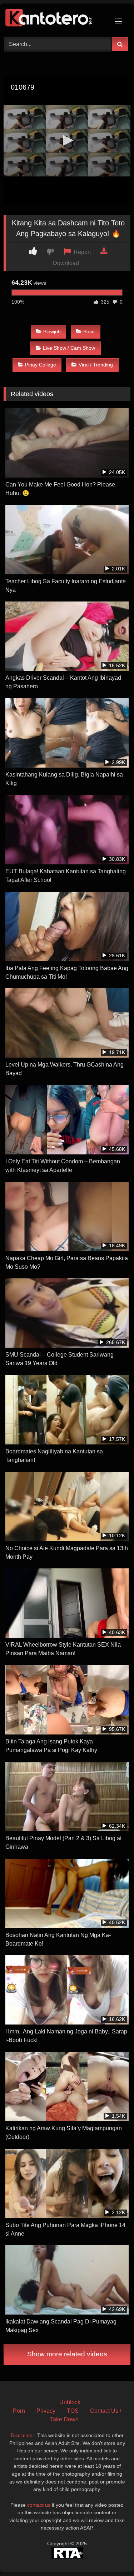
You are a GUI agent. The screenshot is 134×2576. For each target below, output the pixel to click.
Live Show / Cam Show (69, 348)
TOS (73, 2411)
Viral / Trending (96, 365)
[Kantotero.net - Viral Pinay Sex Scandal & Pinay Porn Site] (55, 19)
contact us (39, 2505)
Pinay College (41, 365)
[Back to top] (112, 2555)
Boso (89, 331)
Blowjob (52, 331)
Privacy (46, 2411)
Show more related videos (67, 2354)
